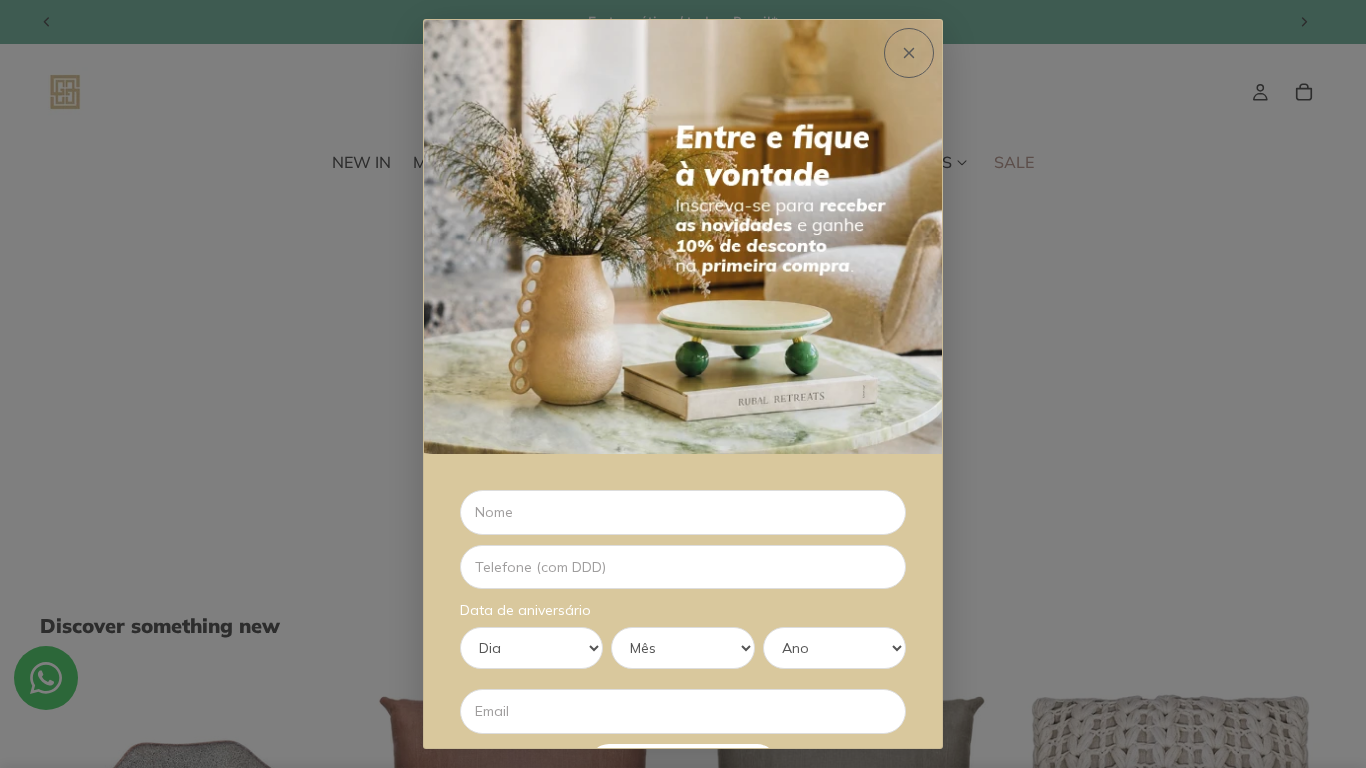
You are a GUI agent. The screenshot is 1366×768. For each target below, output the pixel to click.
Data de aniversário (525, 610)
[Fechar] (909, 53)
